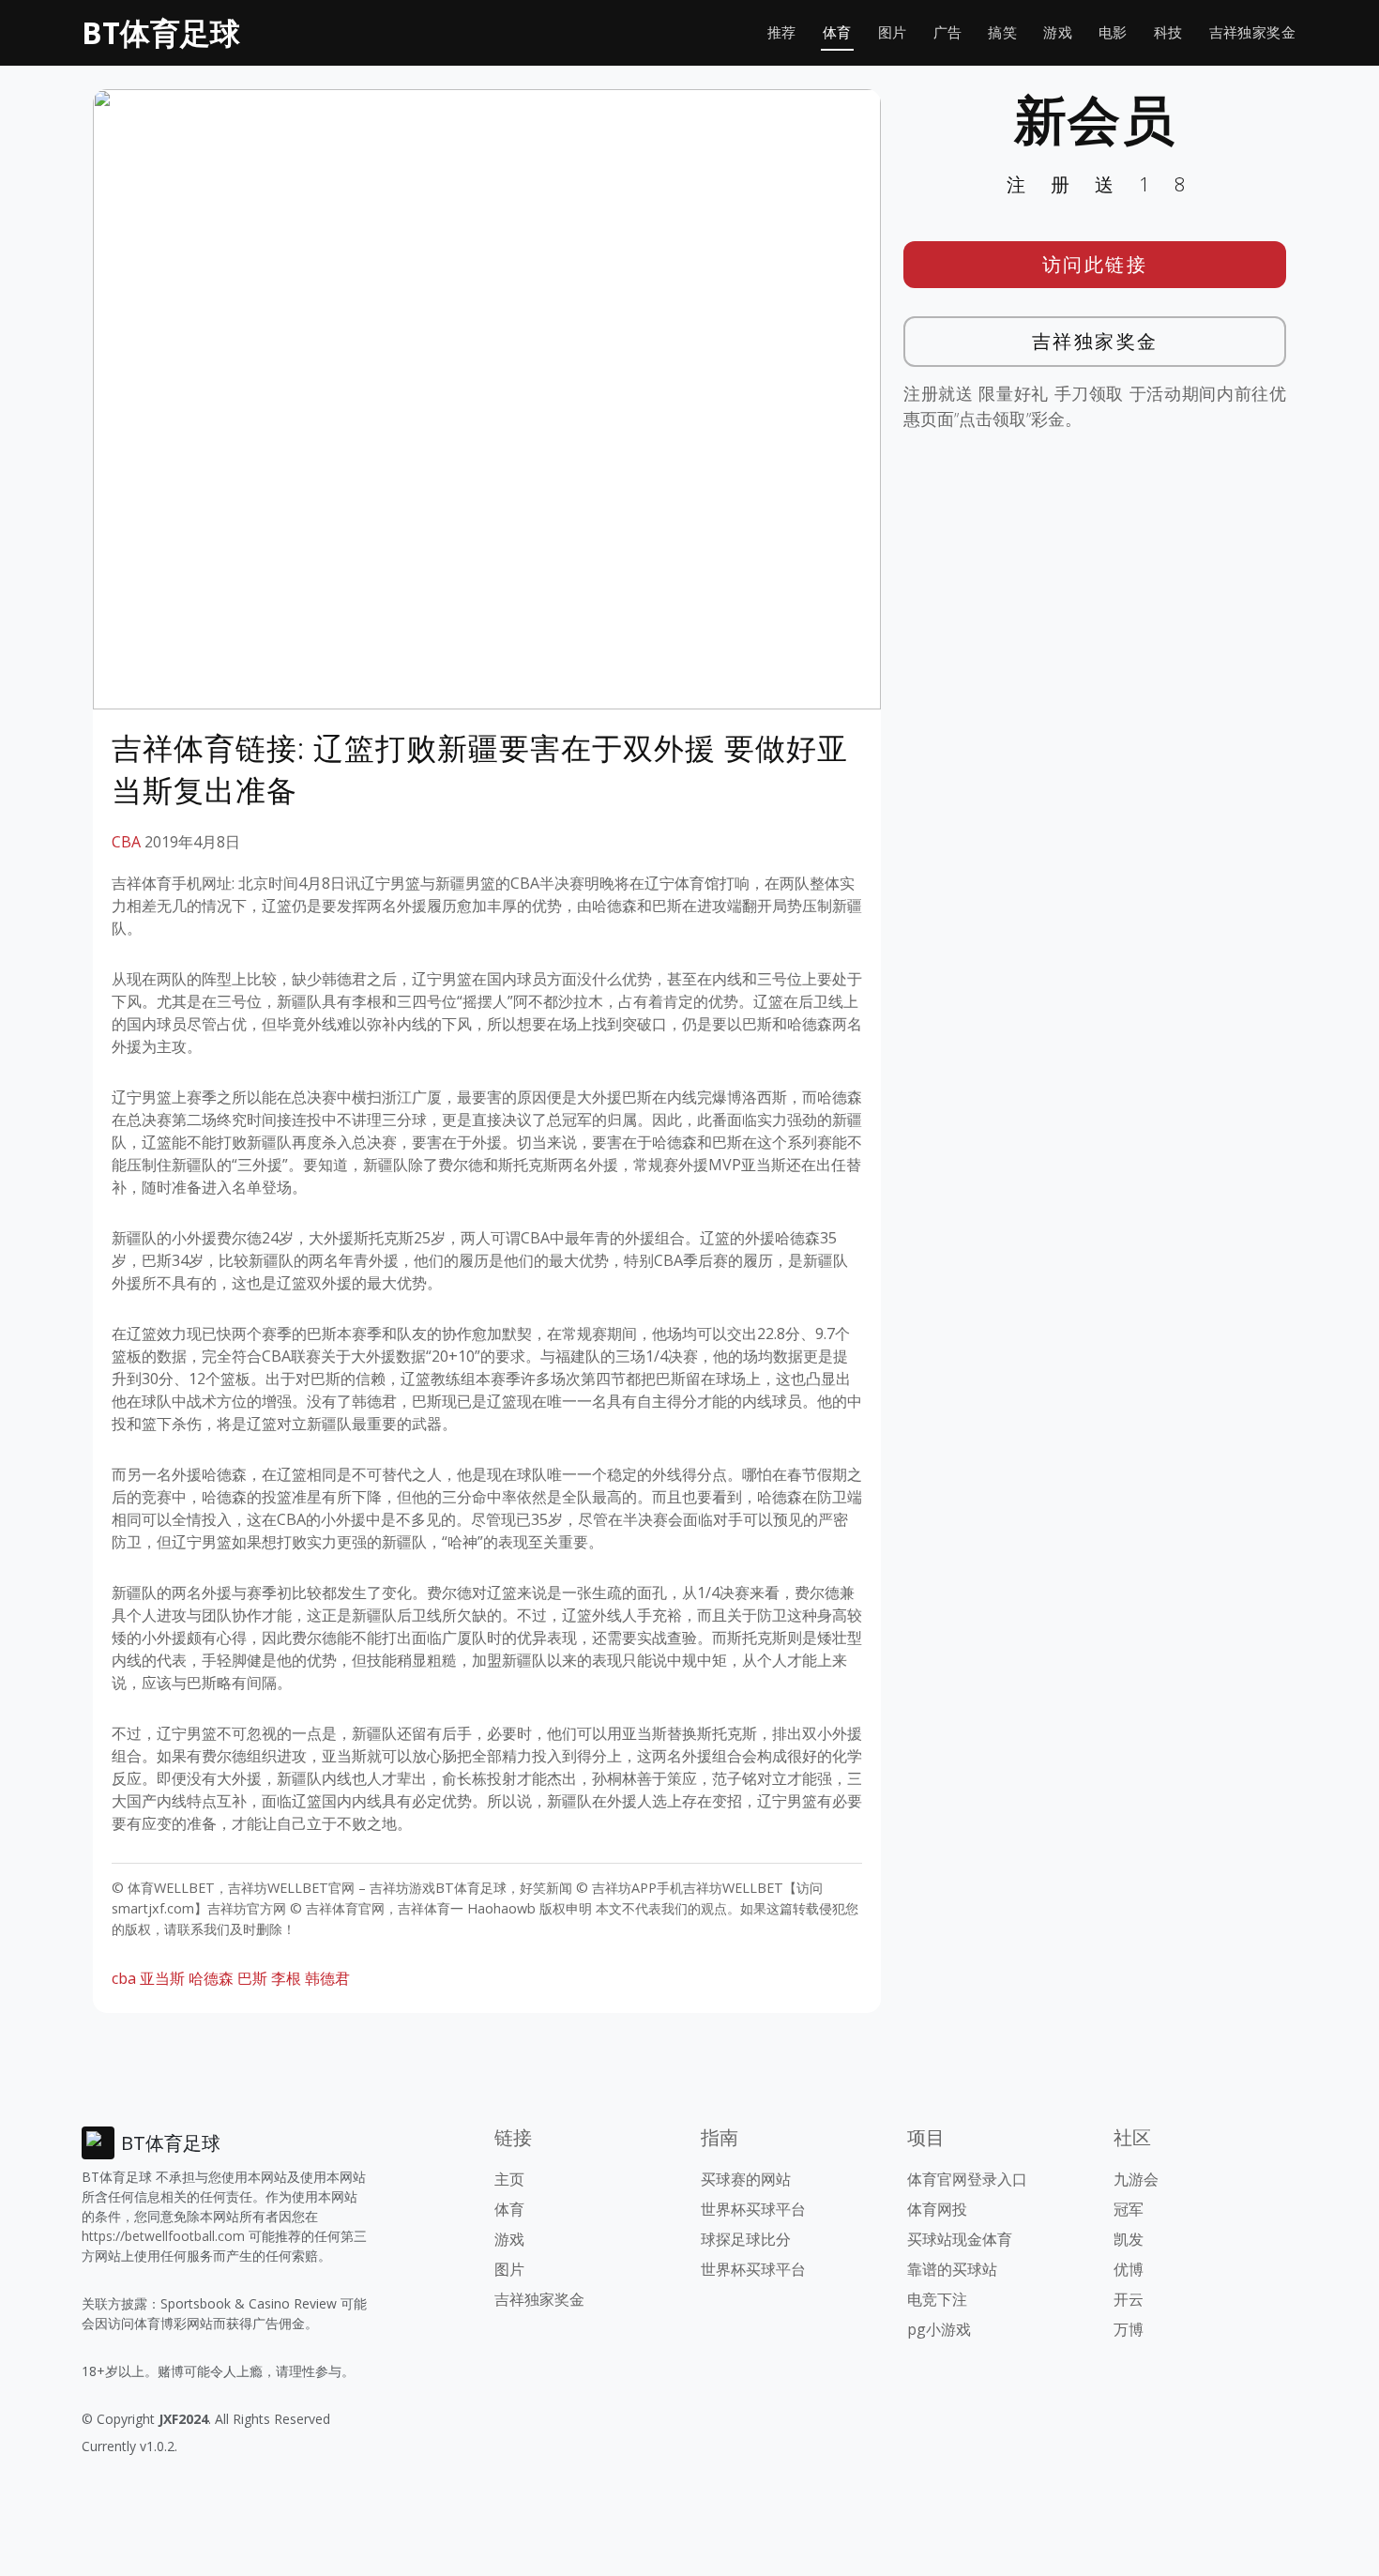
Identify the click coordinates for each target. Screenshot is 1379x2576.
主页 (509, 2179)
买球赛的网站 (746, 2179)
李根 (286, 1978)
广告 (948, 32)
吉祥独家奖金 (1252, 32)
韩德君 (327, 1978)
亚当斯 (162, 1978)
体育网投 (937, 2209)
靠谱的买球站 (952, 2269)
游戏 (1058, 32)
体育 (837, 32)
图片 (893, 32)
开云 (1129, 2299)
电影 (1113, 32)
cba (124, 1978)
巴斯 (252, 1978)
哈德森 (211, 1978)
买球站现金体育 (960, 2239)
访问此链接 (1095, 264)
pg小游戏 (939, 2329)
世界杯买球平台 (753, 2209)
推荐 (782, 32)
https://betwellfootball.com (163, 2236)
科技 (1168, 32)
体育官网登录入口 (967, 2179)
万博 (1129, 2329)
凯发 (1129, 2239)
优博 (1129, 2269)
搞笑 (1002, 32)
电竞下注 (937, 2299)
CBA (126, 842)
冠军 (1129, 2209)
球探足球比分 (746, 2239)
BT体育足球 (161, 32)
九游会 (1136, 2179)
